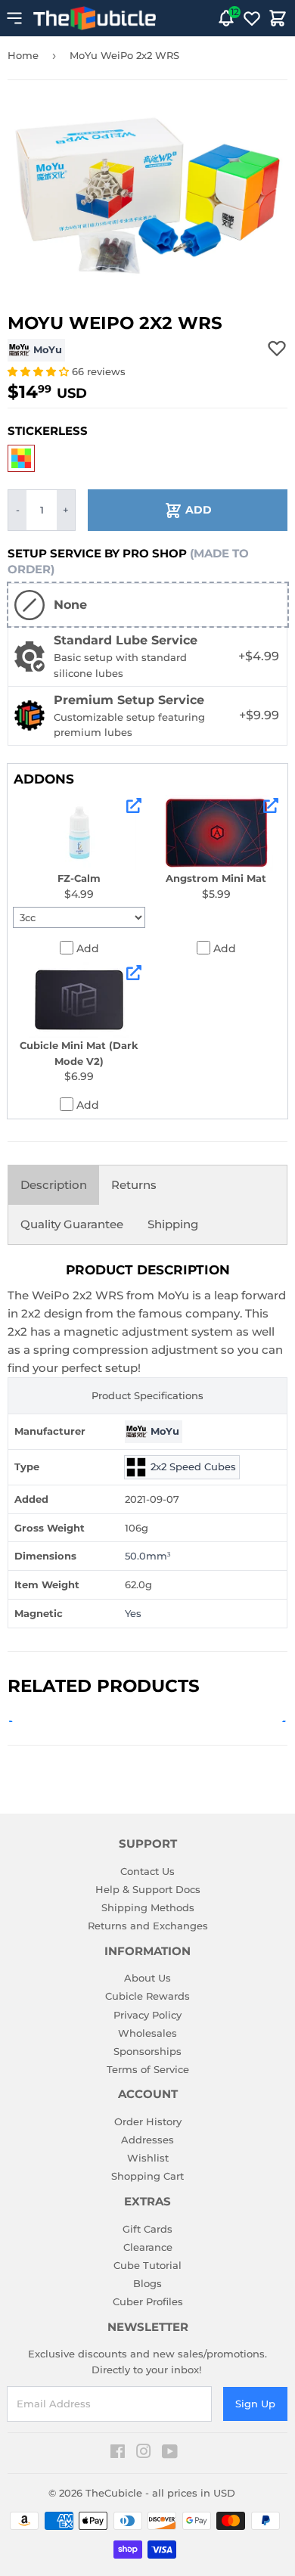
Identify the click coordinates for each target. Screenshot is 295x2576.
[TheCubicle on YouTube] (170, 2453)
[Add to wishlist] (277, 348)
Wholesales (147, 2033)
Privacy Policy (147, 2015)
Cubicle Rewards (147, 1996)
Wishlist (148, 2158)
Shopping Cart (147, 2176)
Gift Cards (147, 2229)
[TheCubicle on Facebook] (118, 2453)
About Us (147, 1978)
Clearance (148, 2247)
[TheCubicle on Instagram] (144, 2453)
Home (23, 55)
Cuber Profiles (148, 2301)
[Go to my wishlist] (252, 18)
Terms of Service (148, 2069)
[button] (40, 371)
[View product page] (134, 805)
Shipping (173, 1224)
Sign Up (255, 2404)
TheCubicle (114, 2493)
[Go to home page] (95, 18)
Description (54, 1185)
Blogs (147, 2283)
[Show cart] (278, 18)
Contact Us (147, 1871)
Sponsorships (147, 2051)
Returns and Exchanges (148, 1926)
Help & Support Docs (148, 1889)
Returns (134, 1185)
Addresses (147, 2140)
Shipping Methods (148, 1907)
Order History (148, 2121)
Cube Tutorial (147, 2265)
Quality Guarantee (72, 1224)
